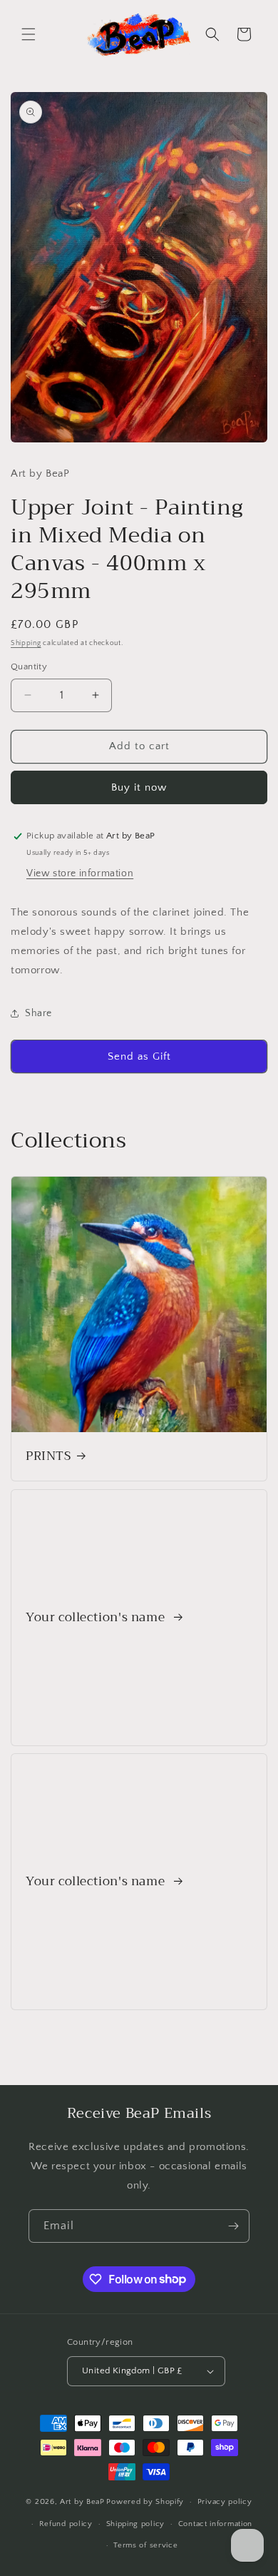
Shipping (26, 643)
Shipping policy (136, 2524)
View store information (80, 873)
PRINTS (48, 1456)
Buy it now (139, 787)
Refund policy (66, 2524)
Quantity (29, 666)
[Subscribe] (233, 2226)
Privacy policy (225, 2502)
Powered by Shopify (145, 2502)
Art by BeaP (82, 2502)
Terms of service (145, 2545)
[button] (29, 34)
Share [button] (38, 1013)
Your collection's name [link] (97, 1618)
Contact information (215, 2524)
